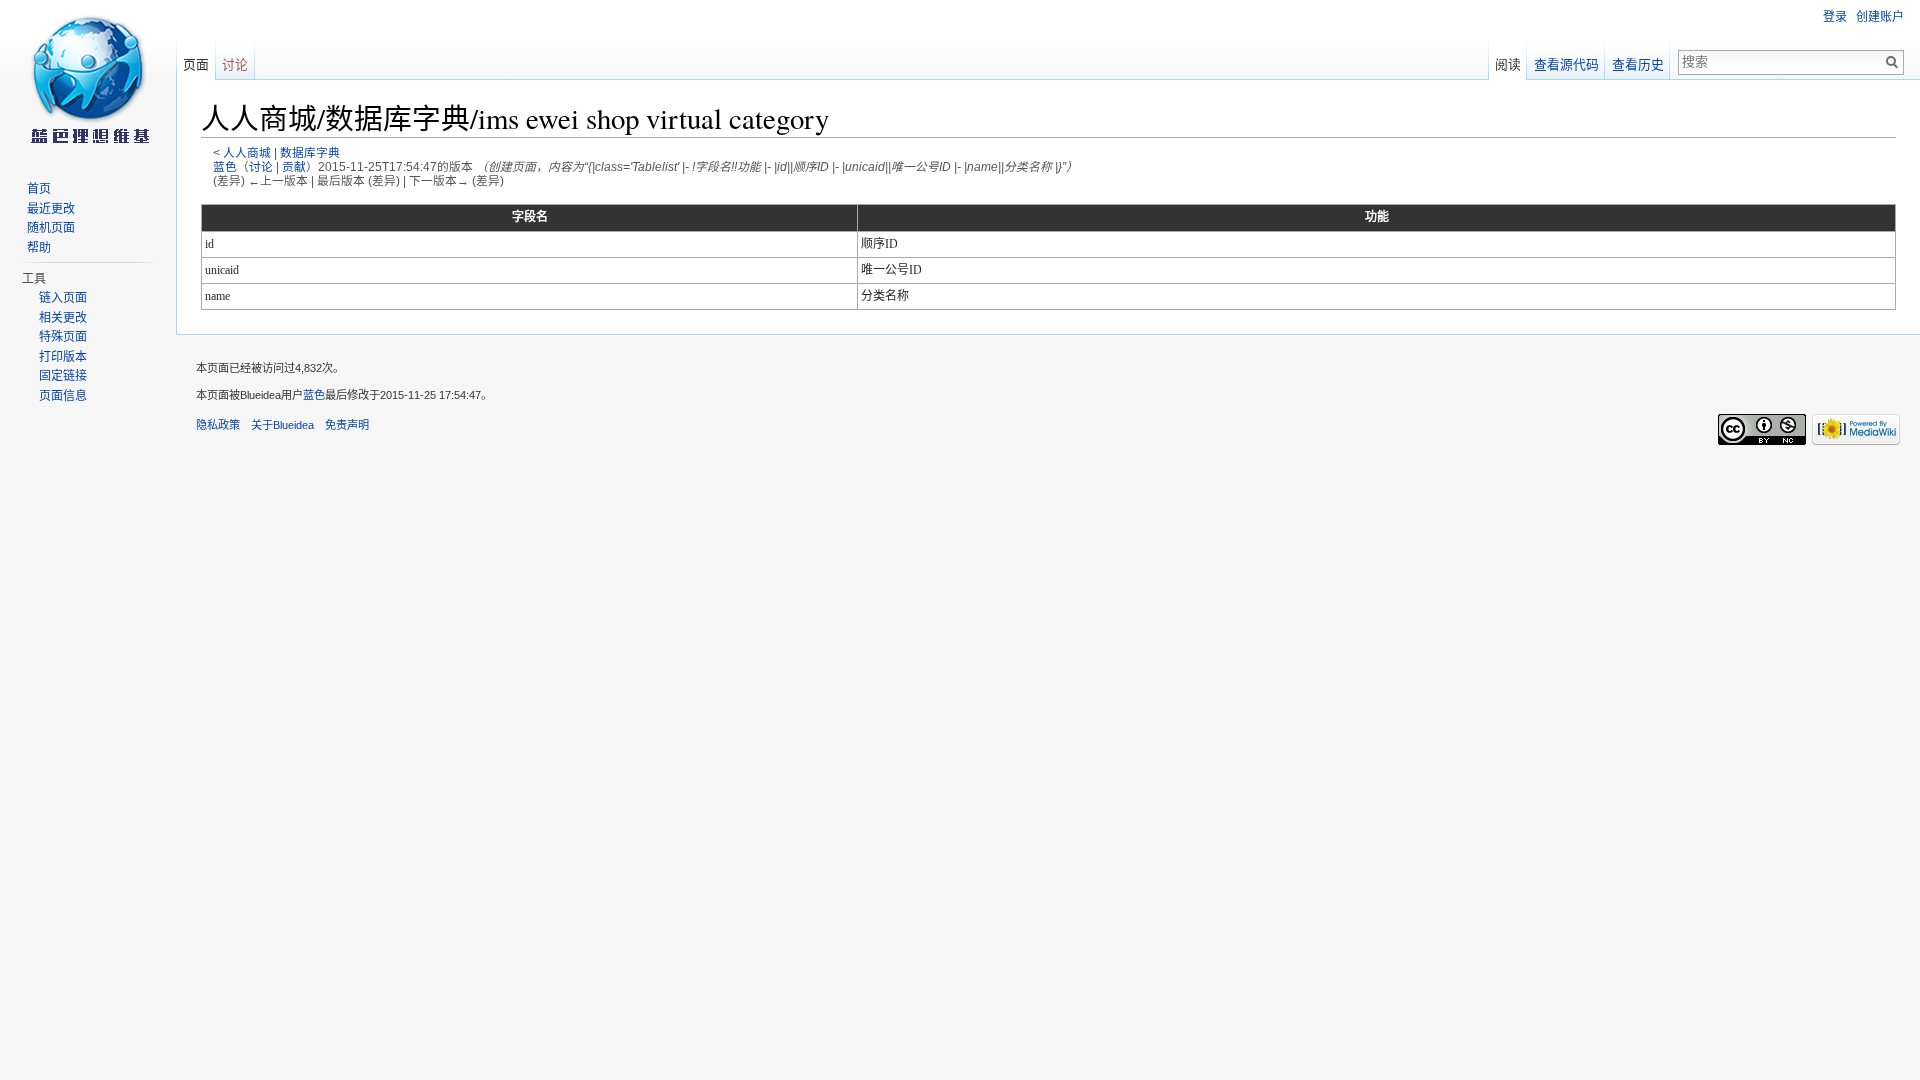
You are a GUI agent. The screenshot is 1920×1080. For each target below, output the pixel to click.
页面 (196, 64)
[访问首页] (88, 80)
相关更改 (63, 318)
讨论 (261, 166)
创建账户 (1880, 17)
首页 (39, 189)
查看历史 (1638, 64)
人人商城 (247, 152)
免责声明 (347, 425)
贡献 (294, 166)
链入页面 (63, 298)
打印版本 (63, 357)
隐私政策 (218, 425)
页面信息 (63, 396)
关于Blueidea (282, 425)
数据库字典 (310, 152)
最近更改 (51, 209)
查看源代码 (1566, 64)
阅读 (1508, 64)
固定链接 (63, 376)
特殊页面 (63, 337)
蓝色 (225, 166)
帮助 (39, 248)
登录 (1835, 17)
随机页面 (51, 228)
